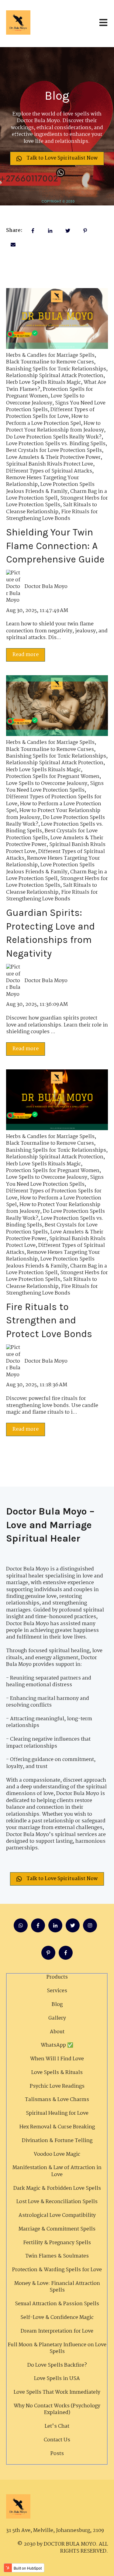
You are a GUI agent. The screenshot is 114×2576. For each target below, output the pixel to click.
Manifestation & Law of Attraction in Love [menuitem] (57, 2171)
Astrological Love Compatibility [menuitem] (57, 2215)
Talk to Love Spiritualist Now (62, 158)
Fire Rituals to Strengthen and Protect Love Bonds (49, 1321)
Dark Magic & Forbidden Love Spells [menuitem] (57, 2188)
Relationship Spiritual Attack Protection (55, 376)
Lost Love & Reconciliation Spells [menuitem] (57, 2202)
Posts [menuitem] (57, 2454)
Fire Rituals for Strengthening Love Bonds (52, 515)
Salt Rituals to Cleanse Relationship (52, 508)
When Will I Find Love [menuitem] (57, 2059)
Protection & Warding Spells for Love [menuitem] (57, 2270)
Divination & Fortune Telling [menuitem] (57, 2141)
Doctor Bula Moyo (46, 587)
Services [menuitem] (57, 1991)
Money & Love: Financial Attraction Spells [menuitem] (57, 2287)
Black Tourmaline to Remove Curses (50, 362)
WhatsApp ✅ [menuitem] (57, 2045)
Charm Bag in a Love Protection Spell (57, 495)
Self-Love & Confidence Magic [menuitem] (57, 2318)
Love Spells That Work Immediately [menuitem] (57, 2392)
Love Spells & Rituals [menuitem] (57, 2073)
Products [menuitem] (57, 1977)
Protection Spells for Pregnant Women (53, 777)
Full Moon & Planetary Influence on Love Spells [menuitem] (57, 2348)
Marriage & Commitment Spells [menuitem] (57, 2229)
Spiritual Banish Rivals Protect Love (50, 464)
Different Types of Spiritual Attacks (49, 471)
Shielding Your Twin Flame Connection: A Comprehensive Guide (55, 546)
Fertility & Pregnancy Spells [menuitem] (57, 2243)
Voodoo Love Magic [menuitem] (57, 2154)
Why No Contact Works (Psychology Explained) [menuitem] (57, 2409)
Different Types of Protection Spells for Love (50, 413)
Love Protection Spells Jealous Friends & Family (50, 488)
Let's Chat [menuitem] (57, 2426)
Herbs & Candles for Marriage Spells (50, 355)
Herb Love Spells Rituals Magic (43, 382)
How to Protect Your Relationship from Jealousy (55, 427)
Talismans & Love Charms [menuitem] (57, 2100)
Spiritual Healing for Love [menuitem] (57, 2113)
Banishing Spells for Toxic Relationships (56, 369)
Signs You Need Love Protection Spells (55, 787)
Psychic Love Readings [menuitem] (57, 2086)
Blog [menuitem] (57, 2005)
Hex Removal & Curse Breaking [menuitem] (57, 2127)
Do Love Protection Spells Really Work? (54, 437)
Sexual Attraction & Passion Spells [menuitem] (57, 2304)
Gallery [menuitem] (57, 2018)
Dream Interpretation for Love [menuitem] (57, 2331)
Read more (26, 655)
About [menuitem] (57, 2032)
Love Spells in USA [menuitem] (57, 2379)
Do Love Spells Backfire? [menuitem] (57, 2365)
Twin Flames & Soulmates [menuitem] (57, 2256)
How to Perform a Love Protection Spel (47, 420)
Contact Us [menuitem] (57, 2440)
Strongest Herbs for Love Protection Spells (57, 502)
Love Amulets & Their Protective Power (53, 457)
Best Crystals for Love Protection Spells (54, 451)
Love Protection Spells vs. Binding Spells (56, 444)
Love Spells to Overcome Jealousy (45, 399)
